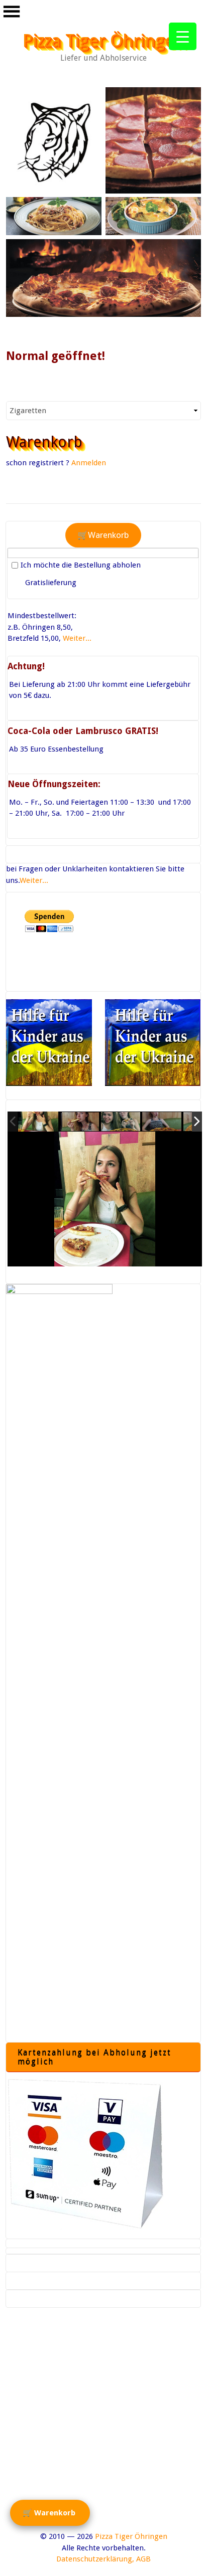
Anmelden (89, 463)
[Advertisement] (103, 2428)
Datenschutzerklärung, (95, 2559)
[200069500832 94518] (162, 1122)
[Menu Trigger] (183, 36)
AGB (143, 2559)
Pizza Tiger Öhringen (104, 41)
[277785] (121, 1122)
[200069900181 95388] (80, 1122)
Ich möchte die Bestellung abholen (81, 565)
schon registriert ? (38, 463)
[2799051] (38, 1121)
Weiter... (77, 638)
